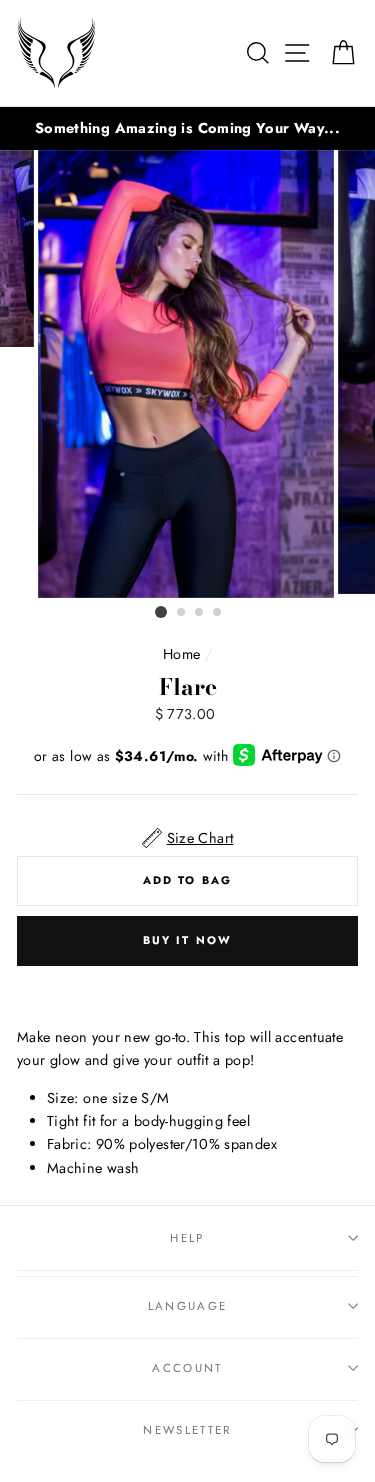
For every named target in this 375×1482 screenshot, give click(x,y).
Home (181, 654)
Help (187, 1238)
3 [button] (200, 613)
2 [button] (182, 613)
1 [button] (161, 612)
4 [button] (218, 613)
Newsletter (187, 1430)
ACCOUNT (187, 1368)
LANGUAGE (188, 1306)
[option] (187, 128)
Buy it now (188, 940)
